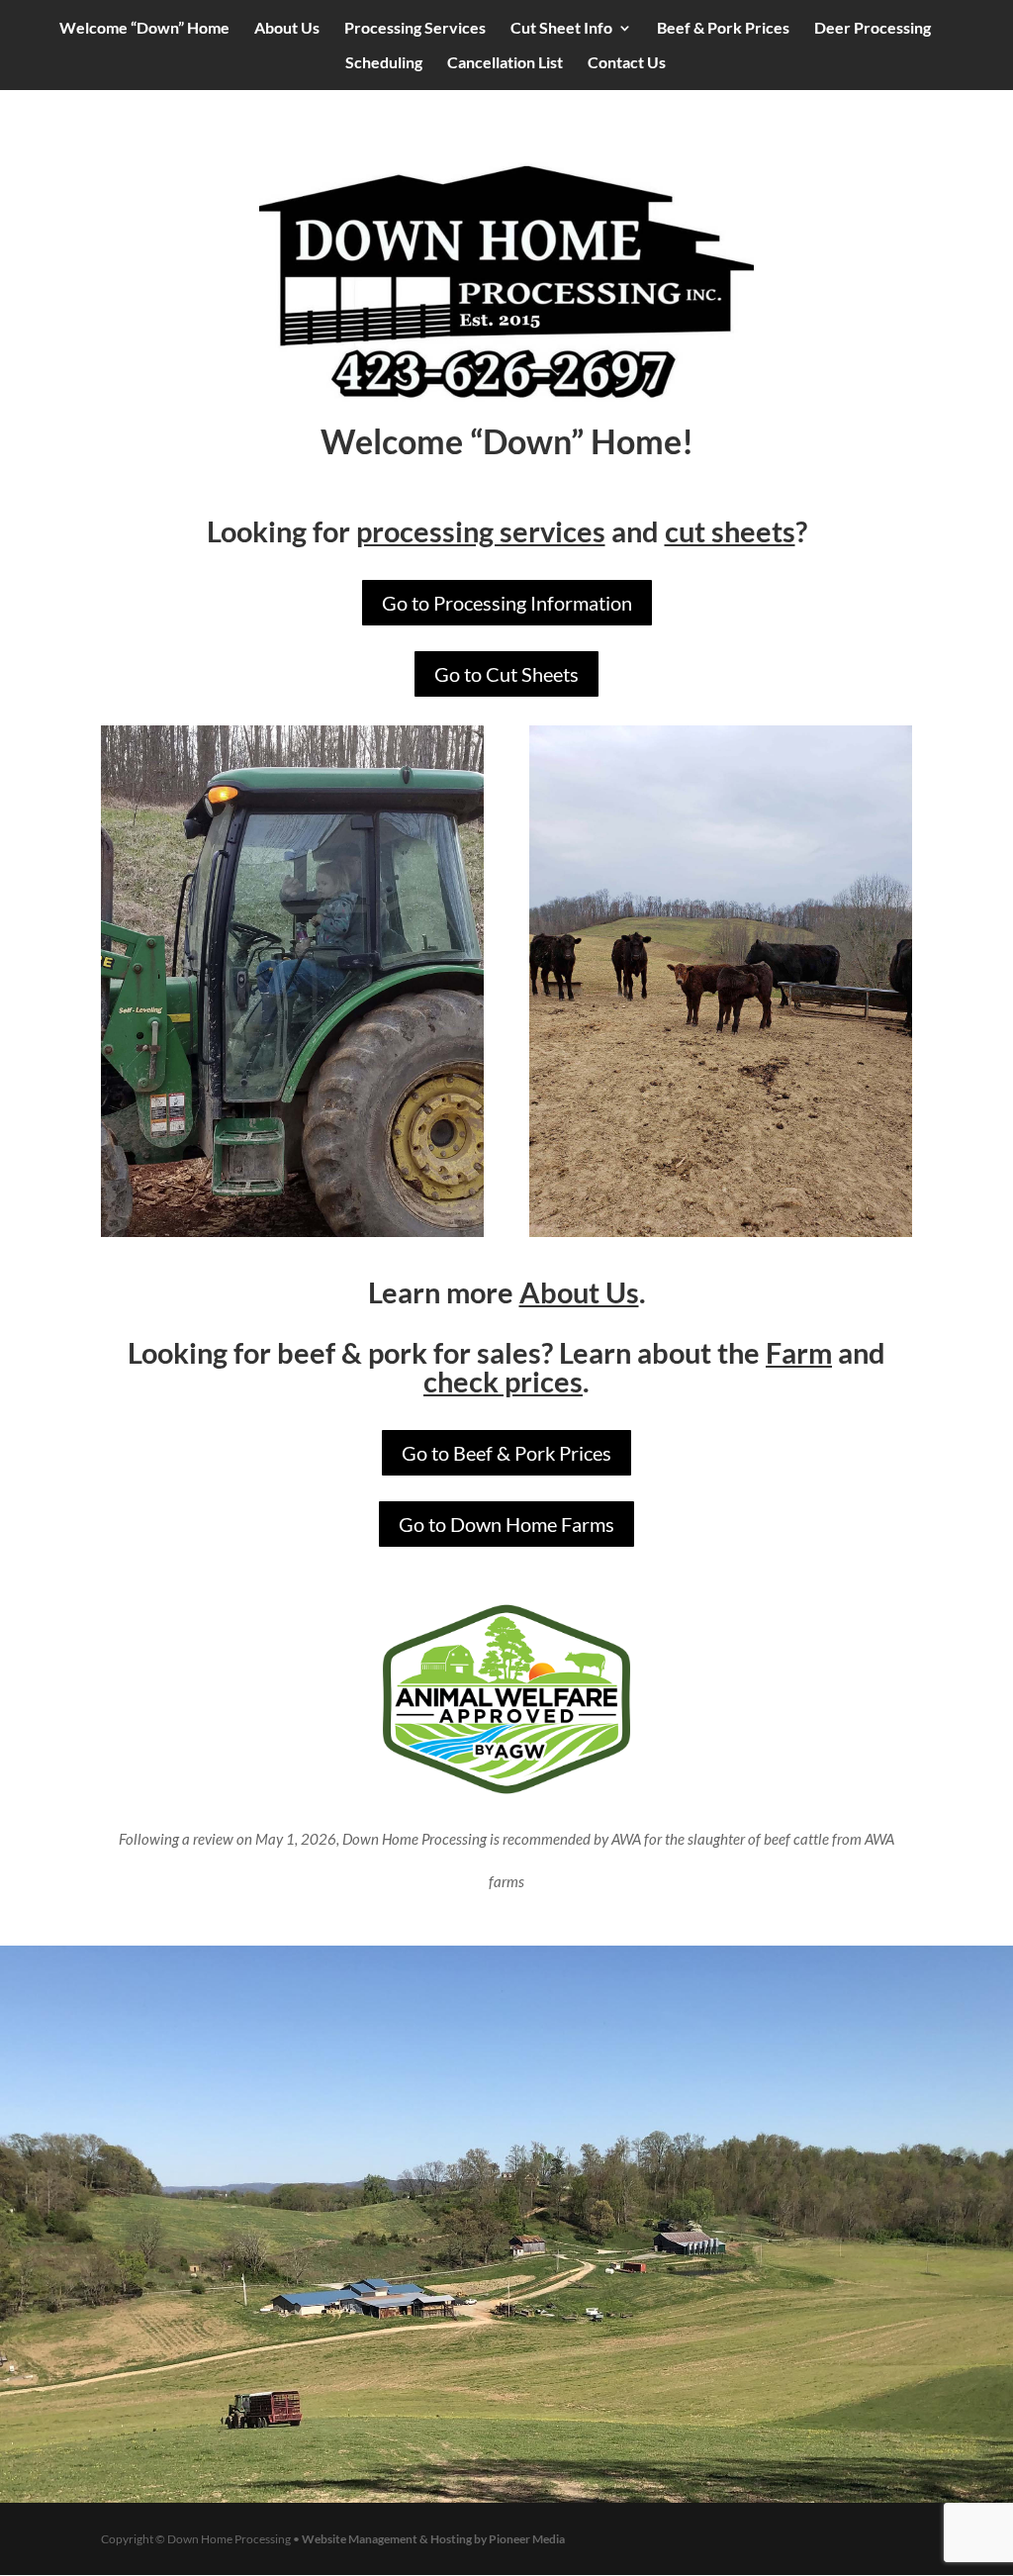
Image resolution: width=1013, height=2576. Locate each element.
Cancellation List (505, 63)
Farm (799, 1352)
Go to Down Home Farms (506, 1524)
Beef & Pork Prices (723, 29)
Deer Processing (873, 29)
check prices (503, 1381)
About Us (287, 29)
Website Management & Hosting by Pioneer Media (433, 2539)
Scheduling (384, 63)
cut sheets (730, 531)
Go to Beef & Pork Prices (506, 1453)
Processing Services (415, 29)
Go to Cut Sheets (506, 674)
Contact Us (627, 63)
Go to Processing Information (507, 603)
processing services (481, 531)
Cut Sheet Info (561, 29)
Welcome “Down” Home (144, 29)
